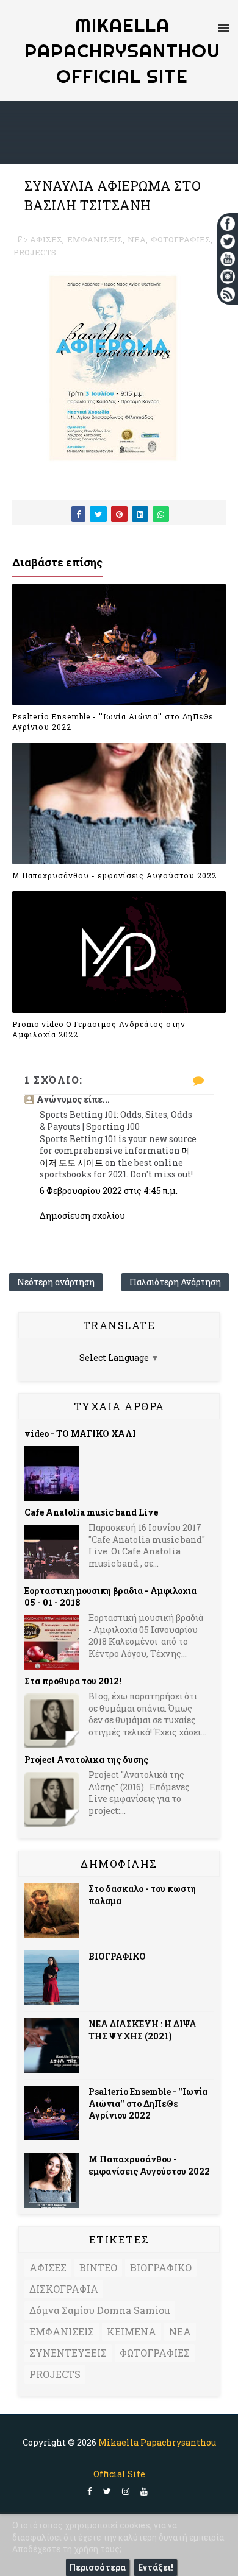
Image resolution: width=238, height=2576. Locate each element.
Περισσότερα (98, 2567)
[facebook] (90, 2492)
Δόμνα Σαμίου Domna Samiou (100, 2310)
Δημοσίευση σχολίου (82, 1216)
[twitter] (107, 2492)
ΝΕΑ (137, 239)
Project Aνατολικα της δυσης (86, 1759)
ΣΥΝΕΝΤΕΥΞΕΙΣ (68, 2353)
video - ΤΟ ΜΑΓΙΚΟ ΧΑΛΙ (80, 1434)
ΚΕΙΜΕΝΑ (132, 2331)
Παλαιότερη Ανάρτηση (175, 1282)
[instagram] (126, 2492)
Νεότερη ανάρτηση (56, 1282)
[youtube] (144, 2492)
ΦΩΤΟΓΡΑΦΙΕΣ (181, 239)
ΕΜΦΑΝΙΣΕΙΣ (95, 239)
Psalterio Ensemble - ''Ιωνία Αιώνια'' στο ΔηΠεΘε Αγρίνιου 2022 (113, 722)
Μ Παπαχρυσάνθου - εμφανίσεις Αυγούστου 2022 (114, 875)
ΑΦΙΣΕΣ (46, 239)
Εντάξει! (156, 2567)
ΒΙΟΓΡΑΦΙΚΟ (117, 1956)
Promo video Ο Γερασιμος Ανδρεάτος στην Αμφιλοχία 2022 (99, 1029)
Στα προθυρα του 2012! (73, 1681)
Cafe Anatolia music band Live (91, 1512)
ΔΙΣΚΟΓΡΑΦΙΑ (64, 2289)
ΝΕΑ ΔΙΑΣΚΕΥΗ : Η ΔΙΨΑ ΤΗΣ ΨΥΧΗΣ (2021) (142, 2030)
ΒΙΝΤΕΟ (98, 2267)
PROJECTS (35, 252)
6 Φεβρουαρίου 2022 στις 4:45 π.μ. (109, 1191)
